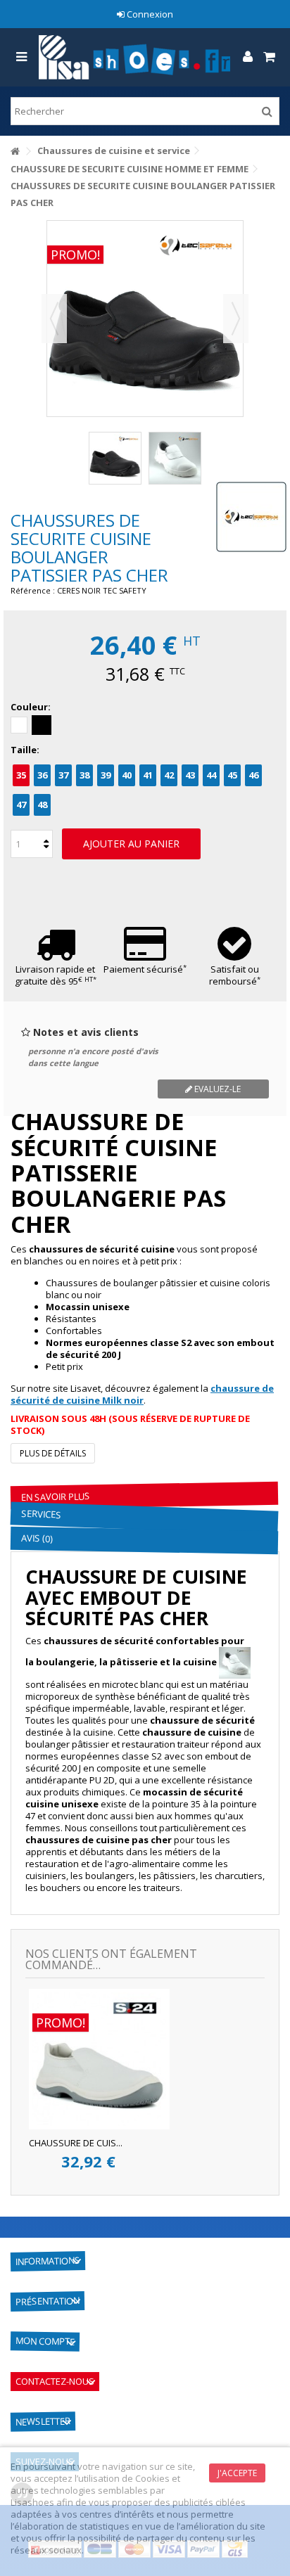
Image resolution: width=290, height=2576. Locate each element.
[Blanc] (19, 725)
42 (169, 775)
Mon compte (45, 2341)
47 (21, 805)
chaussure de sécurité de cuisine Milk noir (142, 1394)
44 (211, 775)
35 (21, 775)
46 (253, 775)
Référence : (33, 590)
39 (106, 775)
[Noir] (42, 725)
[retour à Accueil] (15, 152)
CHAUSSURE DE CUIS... (76, 2143)
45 (232, 775)
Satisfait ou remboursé (235, 975)
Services (42, 1514)
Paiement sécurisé (145, 969)
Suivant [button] (236, 319)
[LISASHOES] (134, 57)
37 (63, 775)
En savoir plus (56, 1497)
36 (42, 775)
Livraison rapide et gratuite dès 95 (56, 975)
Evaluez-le (216, 1089)
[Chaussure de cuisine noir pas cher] (115, 458)
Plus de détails (53, 1453)
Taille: (26, 750)
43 (190, 775)
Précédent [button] (54, 319)
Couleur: (32, 707)
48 (42, 805)
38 (84, 775)
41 (148, 775)
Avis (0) (37, 1538)
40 (127, 775)
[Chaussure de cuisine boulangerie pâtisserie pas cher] (175, 458)
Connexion (149, 14)
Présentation (48, 2301)
